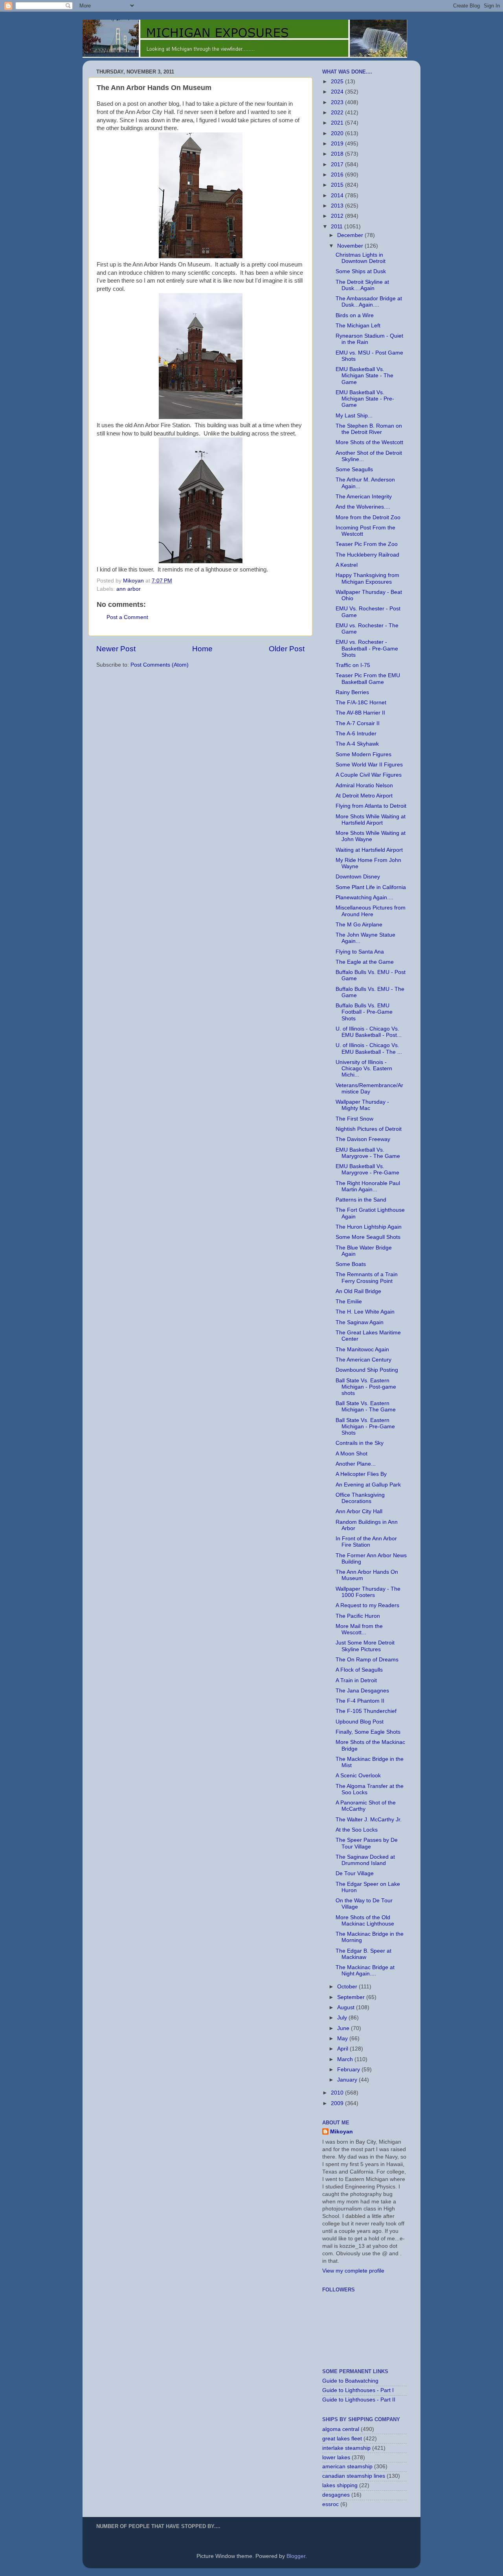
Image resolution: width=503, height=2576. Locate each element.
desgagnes (336, 2495)
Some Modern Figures (363, 754)
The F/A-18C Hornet (361, 703)
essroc (330, 2504)
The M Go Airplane (359, 925)
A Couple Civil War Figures (369, 775)
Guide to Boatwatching (350, 2381)
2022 (338, 113)
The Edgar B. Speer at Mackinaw (363, 1954)
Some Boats (351, 1264)
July (343, 2018)
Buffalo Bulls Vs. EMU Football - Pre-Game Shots (364, 1012)
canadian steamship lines (354, 2476)
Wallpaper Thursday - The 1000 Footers (368, 1592)
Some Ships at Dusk (361, 271)
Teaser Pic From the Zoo (367, 544)
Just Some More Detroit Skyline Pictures (365, 1646)
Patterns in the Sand (361, 1200)
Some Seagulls (354, 469)
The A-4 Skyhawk (357, 744)
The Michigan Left (358, 326)
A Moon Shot (352, 1454)
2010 (338, 2093)
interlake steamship (346, 2448)
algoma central (341, 2429)
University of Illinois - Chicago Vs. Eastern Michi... (364, 1068)
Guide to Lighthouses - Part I (358, 2390)
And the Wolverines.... (363, 507)
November (351, 246)
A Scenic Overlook (358, 1776)
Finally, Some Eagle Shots (368, 1732)
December (351, 235)
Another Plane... (356, 1464)
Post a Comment (127, 617)
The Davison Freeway (363, 1139)
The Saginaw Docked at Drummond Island (365, 1860)
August (347, 2007)
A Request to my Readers (367, 1605)
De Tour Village (355, 1873)
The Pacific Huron (358, 1616)
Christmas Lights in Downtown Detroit (361, 258)
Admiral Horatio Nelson (364, 785)
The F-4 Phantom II (360, 1701)
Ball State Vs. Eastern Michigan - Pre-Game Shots (365, 1427)
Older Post (287, 649)
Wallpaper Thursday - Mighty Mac (362, 1105)
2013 (338, 206)
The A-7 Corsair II (358, 723)
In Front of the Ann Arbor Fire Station (366, 1542)
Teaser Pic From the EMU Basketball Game (368, 679)
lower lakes (336, 2457)
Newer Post (116, 649)
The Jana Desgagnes (362, 1691)
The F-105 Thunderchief (366, 1711)
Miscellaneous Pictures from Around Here (371, 911)
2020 (338, 133)
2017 (338, 164)
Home (202, 649)
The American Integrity (364, 497)
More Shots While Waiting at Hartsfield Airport (371, 820)
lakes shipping (340, 2485)
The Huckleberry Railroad (367, 555)
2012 (338, 216)
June (344, 2028)
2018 (338, 154)
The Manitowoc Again (362, 1350)
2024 (338, 92)
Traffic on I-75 (353, 665)
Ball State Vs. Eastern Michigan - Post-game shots (366, 1387)
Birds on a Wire (355, 315)
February (349, 2070)
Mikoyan (341, 2132)
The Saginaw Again (360, 1322)
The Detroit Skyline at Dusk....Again (362, 285)
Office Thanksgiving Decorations (360, 1498)
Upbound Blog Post (360, 1722)
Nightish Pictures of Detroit (369, 1129)
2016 (338, 175)
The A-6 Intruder (356, 734)
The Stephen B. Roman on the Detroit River (369, 429)
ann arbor (129, 589)
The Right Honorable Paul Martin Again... (368, 1186)
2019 (338, 144)
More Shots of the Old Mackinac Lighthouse (365, 1921)
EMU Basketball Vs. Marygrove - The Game (368, 1153)
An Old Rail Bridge (358, 1291)
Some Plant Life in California (371, 887)
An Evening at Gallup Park (368, 1485)
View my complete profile (353, 2271)
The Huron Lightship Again (369, 1227)
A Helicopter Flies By (361, 1474)
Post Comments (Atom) (160, 665)
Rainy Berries (352, 692)
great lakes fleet (342, 2439)
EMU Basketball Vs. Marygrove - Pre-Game (367, 1169)
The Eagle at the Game (365, 962)
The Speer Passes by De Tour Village (367, 1843)
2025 (338, 82)
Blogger (296, 2556)
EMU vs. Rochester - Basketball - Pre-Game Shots (367, 648)
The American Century (363, 1360)
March (346, 2059)
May (343, 2039)
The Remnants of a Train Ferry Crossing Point (367, 1278)
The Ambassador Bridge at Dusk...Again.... (369, 302)
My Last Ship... (354, 416)
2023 (338, 102)
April (343, 2049)
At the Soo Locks (357, 1830)
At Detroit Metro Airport (364, 796)
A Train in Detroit (356, 1680)
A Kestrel (347, 565)
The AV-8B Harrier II (360, 713)
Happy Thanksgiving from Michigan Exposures (367, 578)
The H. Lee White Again (365, 1312)
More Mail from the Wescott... (359, 1629)
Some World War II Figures (369, 765)
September (352, 1997)
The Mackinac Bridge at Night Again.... (365, 1971)
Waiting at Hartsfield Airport (369, 850)
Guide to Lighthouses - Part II (359, 2400)
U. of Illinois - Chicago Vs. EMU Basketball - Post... (369, 1032)
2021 (338, 123)
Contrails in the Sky (360, 1443)
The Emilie (349, 1302)
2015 (338, 185)
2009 (338, 2103)
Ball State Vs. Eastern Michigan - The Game (366, 1407)
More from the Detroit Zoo (368, 517)
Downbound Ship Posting (367, 1370)
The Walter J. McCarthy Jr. (369, 1820)
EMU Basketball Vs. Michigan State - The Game (364, 376)
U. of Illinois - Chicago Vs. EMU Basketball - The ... (369, 1048)
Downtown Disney (358, 877)
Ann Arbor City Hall (359, 1511)
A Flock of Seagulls (359, 1670)
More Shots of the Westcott (369, 442)
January (348, 2080)
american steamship (347, 2467)
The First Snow (354, 1119)
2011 (338, 227)
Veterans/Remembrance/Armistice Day (369, 1089)
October (348, 1987)
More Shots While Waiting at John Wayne (371, 836)
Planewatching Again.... (364, 898)
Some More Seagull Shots (368, 1237)
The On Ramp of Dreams (367, 1660)
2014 (338, 196)
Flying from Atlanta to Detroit (371, 806)
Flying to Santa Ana (360, 952)
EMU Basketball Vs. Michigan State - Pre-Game (365, 399)
